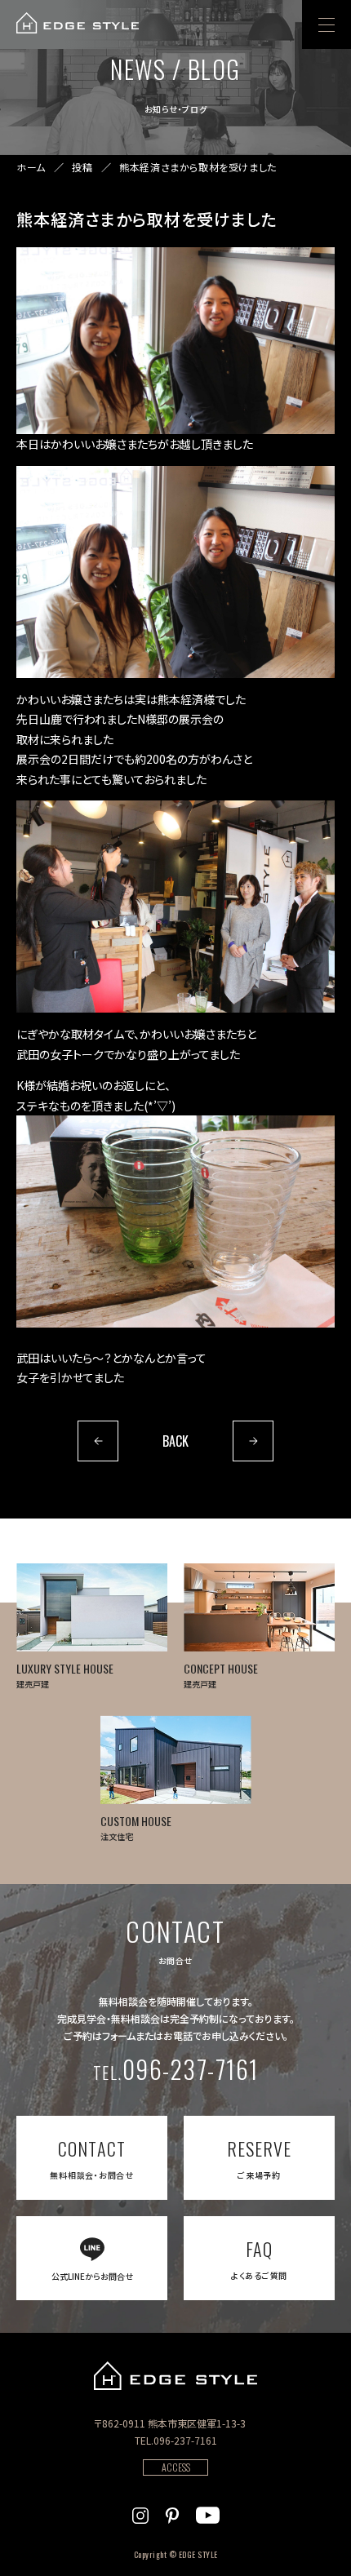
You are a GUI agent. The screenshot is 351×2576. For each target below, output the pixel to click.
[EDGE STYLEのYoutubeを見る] (208, 2513)
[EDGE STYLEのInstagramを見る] (140, 2513)
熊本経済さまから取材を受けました (198, 167)
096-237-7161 (176, 2069)
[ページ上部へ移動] (316, 2541)
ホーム (31, 167)
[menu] (327, 24)
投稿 (82, 167)
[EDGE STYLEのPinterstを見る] (172, 2513)
